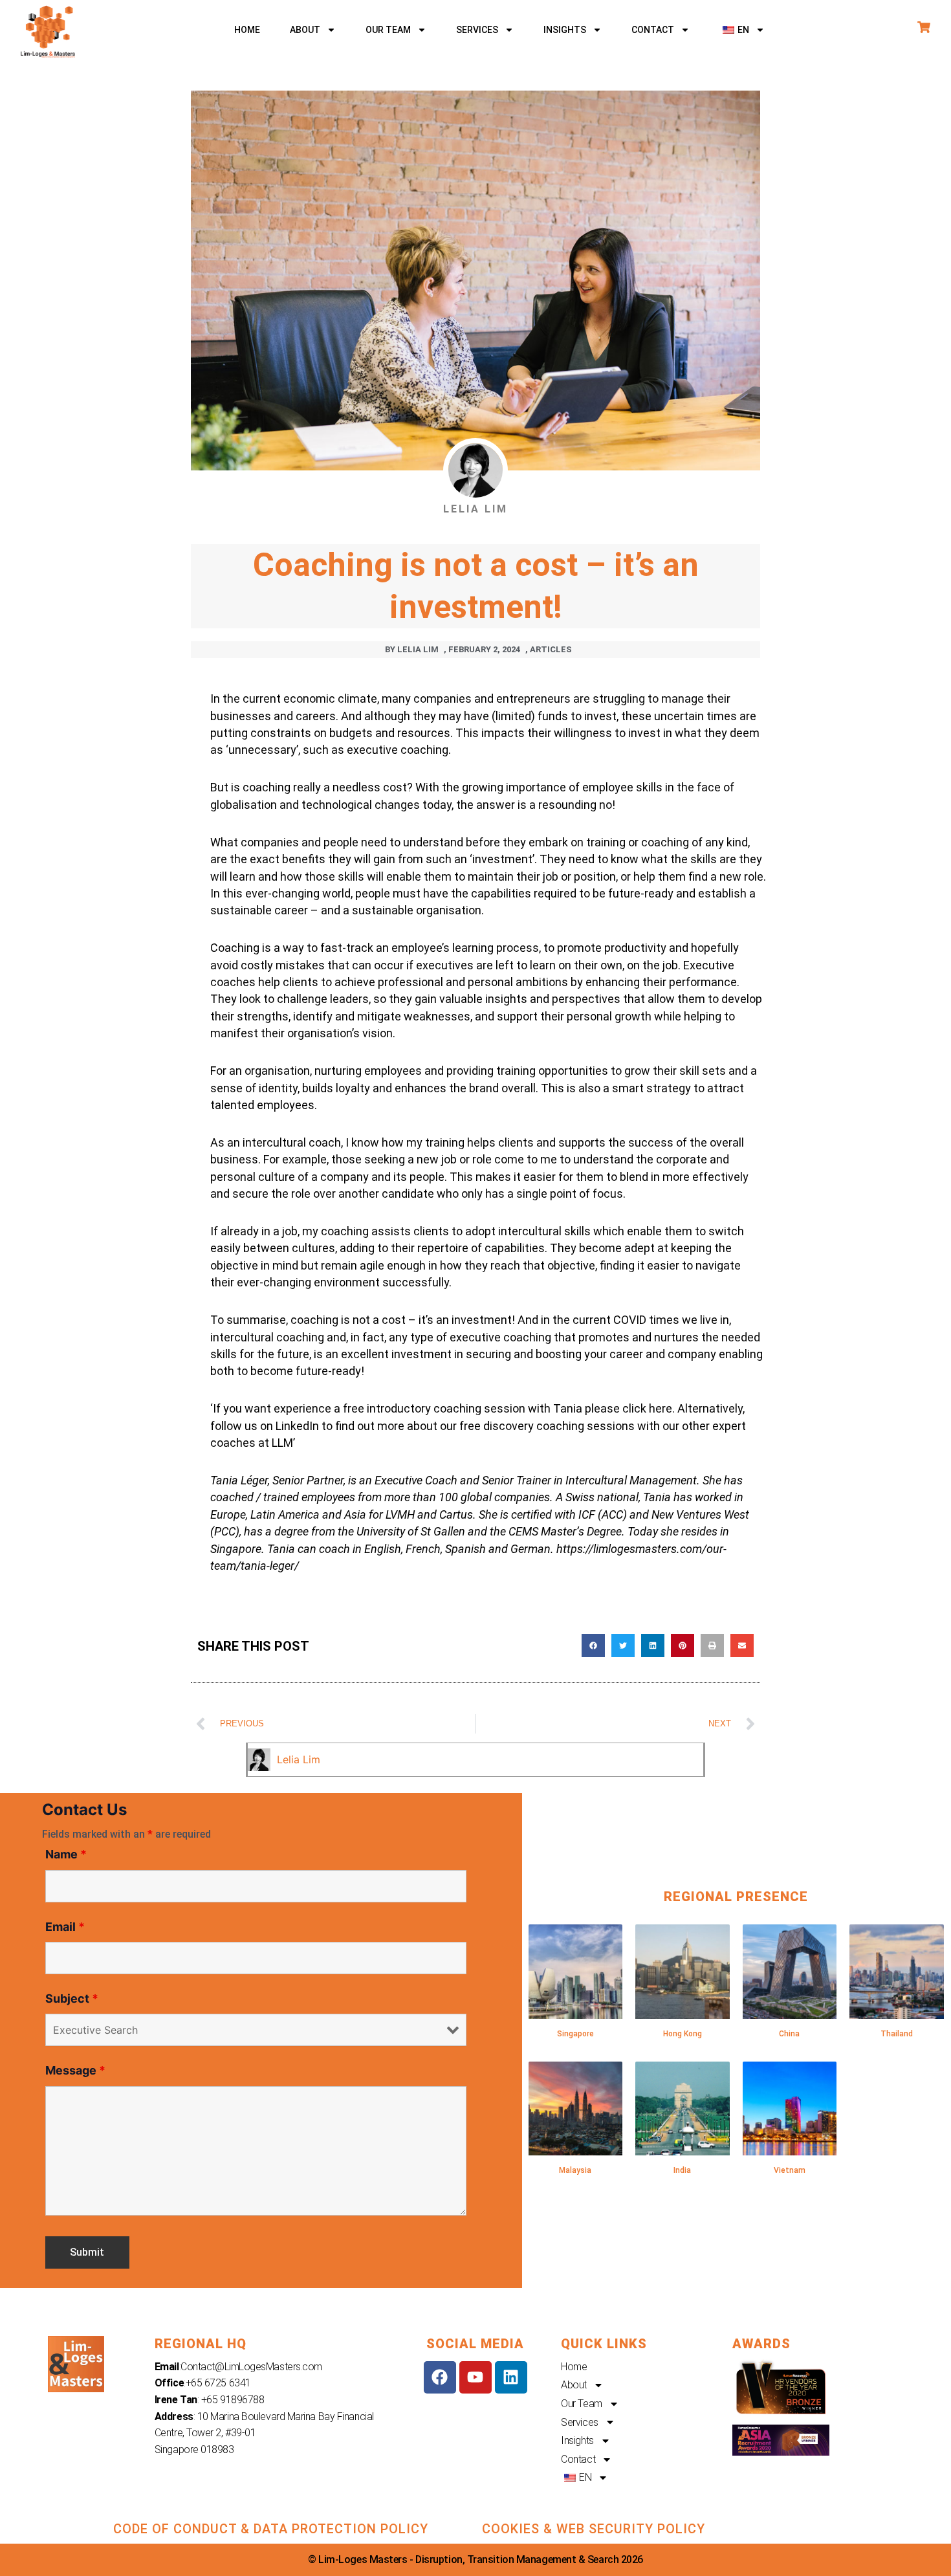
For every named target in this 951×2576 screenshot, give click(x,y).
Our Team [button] (388, 30)
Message (75, 2070)
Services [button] (477, 30)
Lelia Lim (299, 1759)
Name (66, 1854)
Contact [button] (653, 30)
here (661, 1408)
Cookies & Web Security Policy (594, 2529)
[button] (742, 30)
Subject (72, 1998)
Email (65, 1927)
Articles (551, 649)
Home (247, 30)
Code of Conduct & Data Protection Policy (271, 2529)
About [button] (305, 30)
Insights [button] (565, 30)
